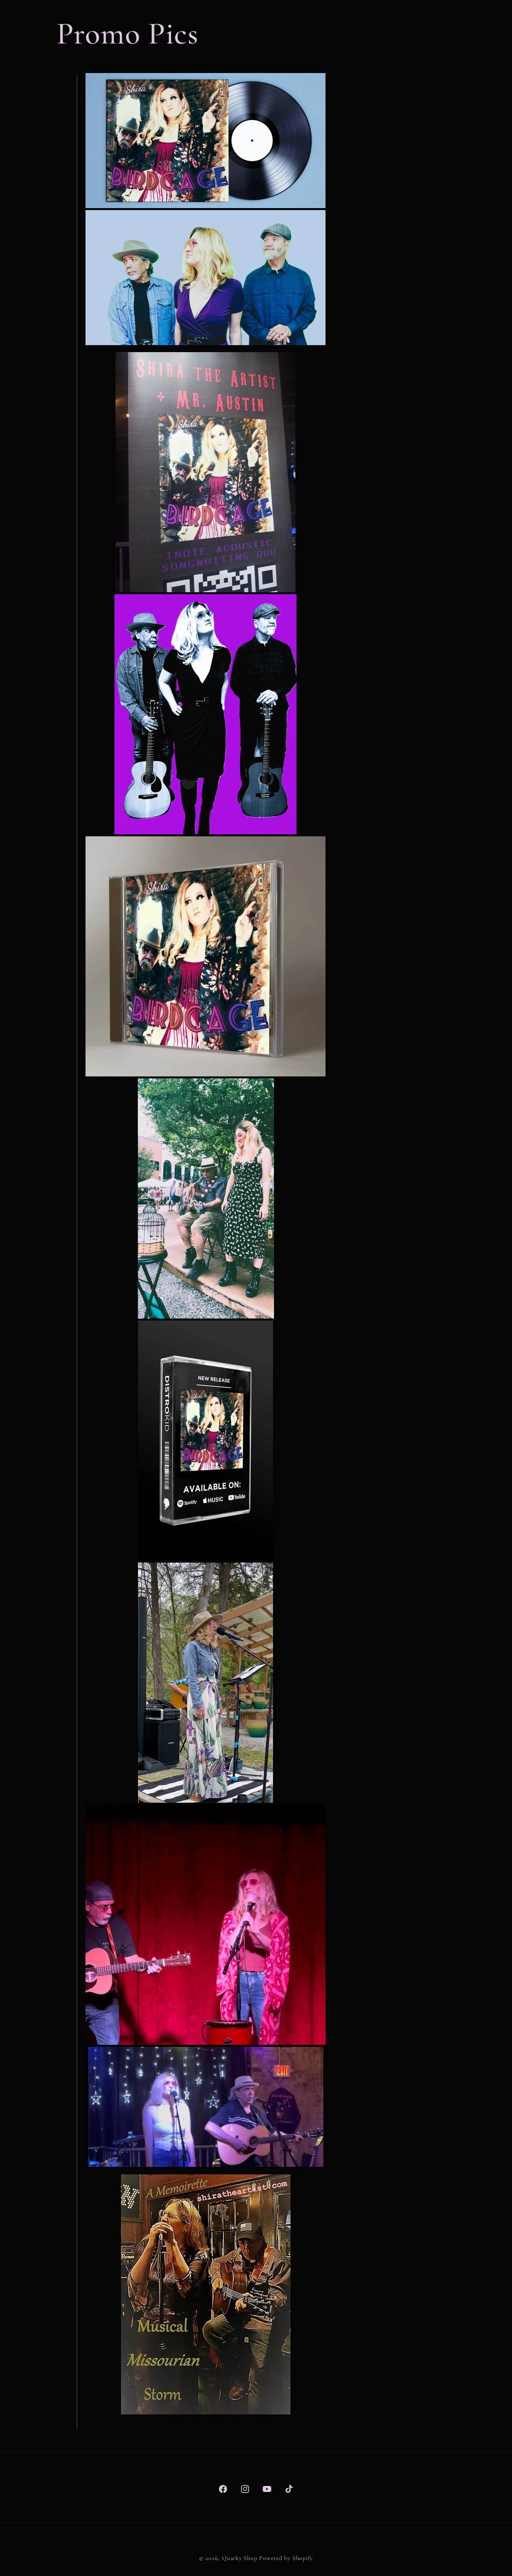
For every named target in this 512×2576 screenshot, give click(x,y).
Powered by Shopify (286, 2558)
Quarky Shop (239, 2558)
